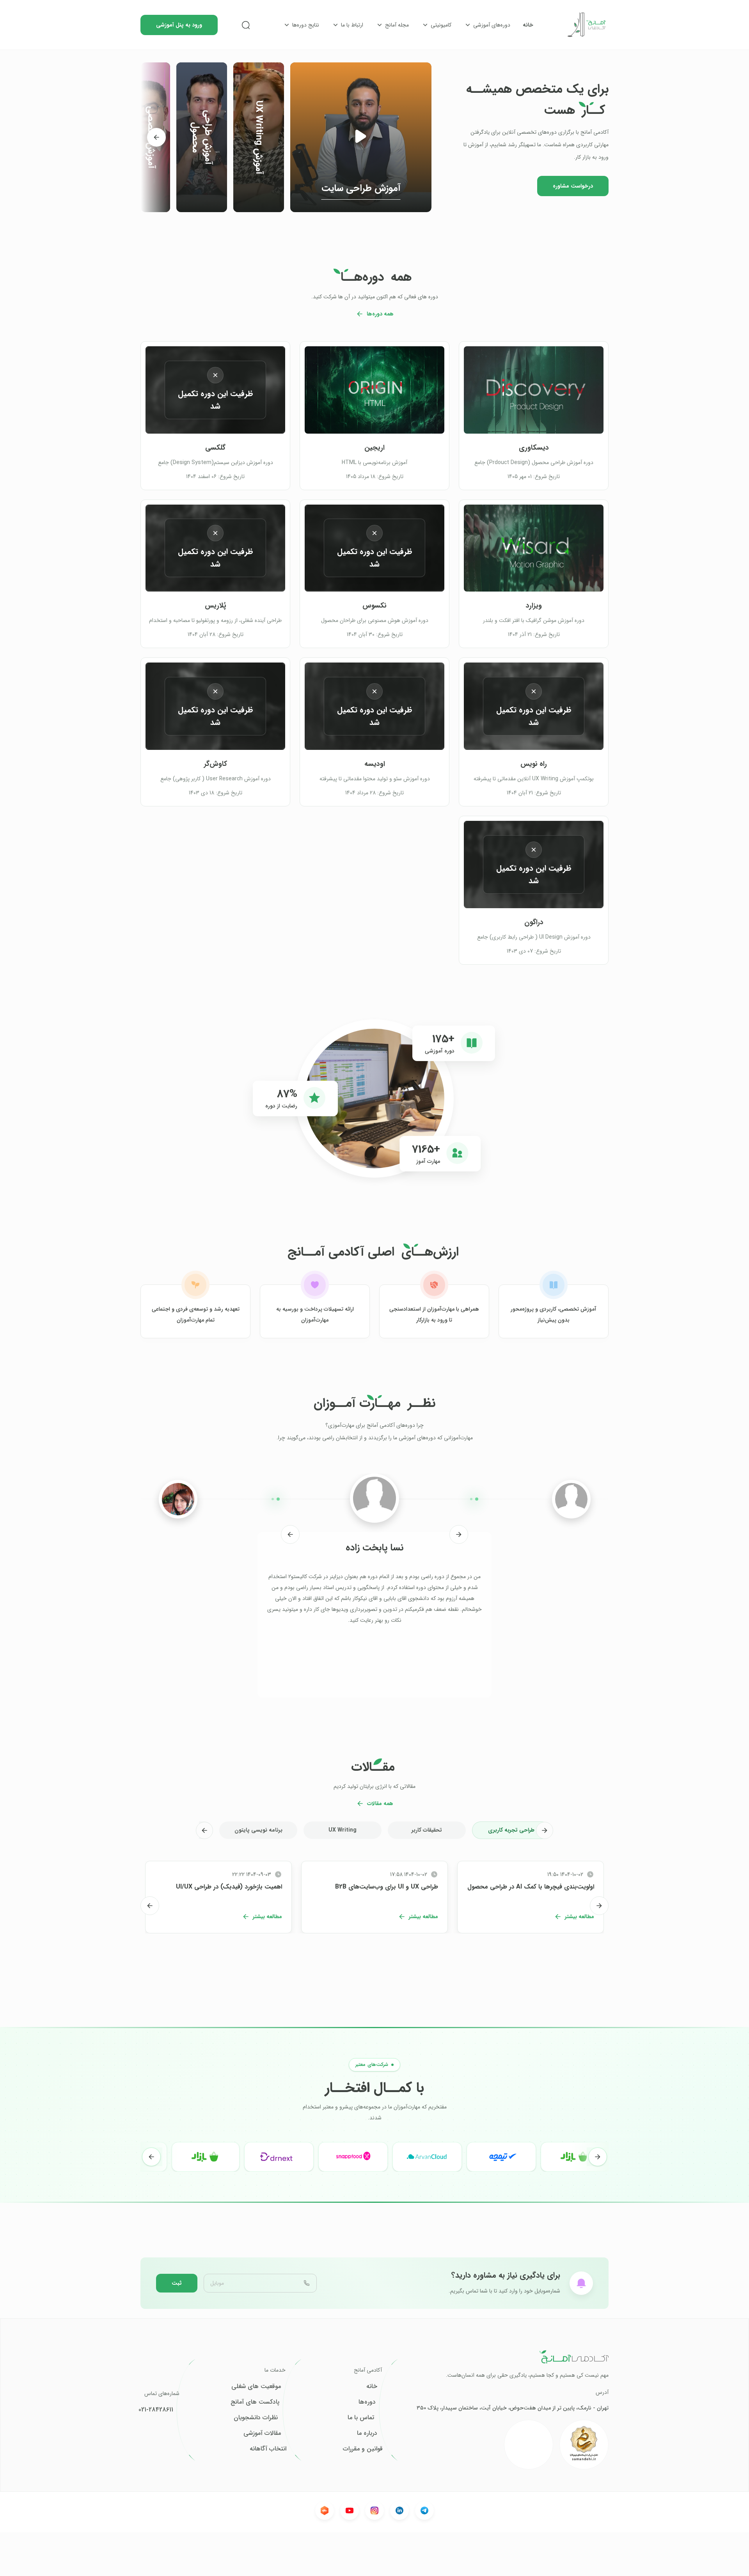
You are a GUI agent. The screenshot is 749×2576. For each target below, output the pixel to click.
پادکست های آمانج (255, 2402)
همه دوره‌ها (380, 314)
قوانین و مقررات (363, 2449)
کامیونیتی (441, 25)
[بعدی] (156, 137)
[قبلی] (459, 1534)
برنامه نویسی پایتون (258, 1830)
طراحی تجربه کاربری (511, 1830)
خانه (528, 25)
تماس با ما (361, 2418)
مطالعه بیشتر (579, 1917)
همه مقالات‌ (380, 1804)
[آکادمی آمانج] (587, 25)
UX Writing (343, 1830)
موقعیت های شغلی (256, 2386)
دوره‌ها (367, 2402)
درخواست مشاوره (573, 186)
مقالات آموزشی (262, 2433)
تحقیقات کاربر (427, 1830)
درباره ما (367, 2433)
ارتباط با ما (352, 25)
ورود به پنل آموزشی (179, 25)
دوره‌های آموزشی (492, 25)
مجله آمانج (397, 25)
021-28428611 (156, 2410)
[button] (361, 137)
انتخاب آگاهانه (268, 2449)
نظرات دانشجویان (256, 2418)
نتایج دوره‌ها (306, 25)
